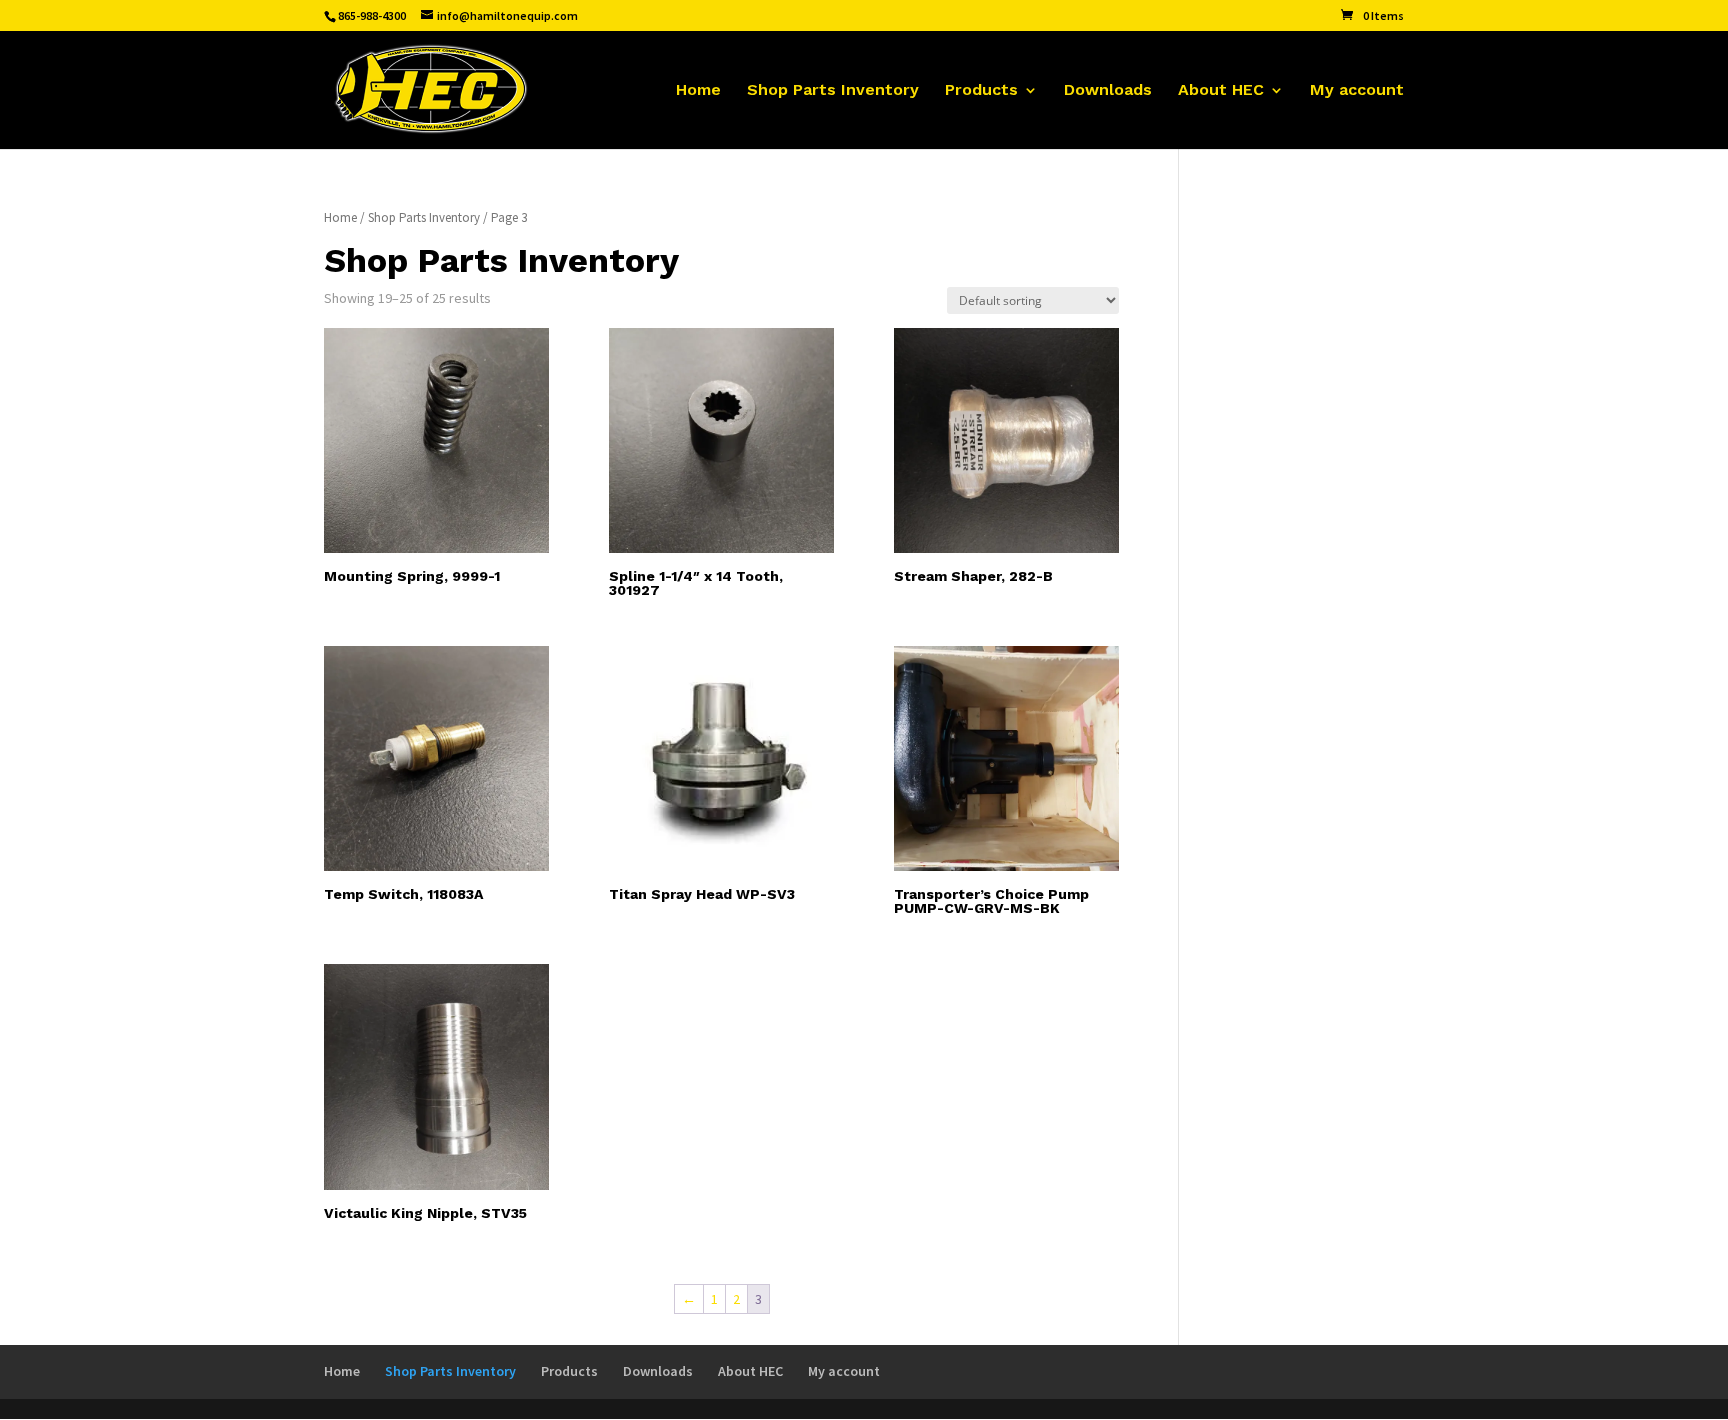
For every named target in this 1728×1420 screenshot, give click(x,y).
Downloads (1108, 91)
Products (981, 91)
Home (698, 91)
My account (1357, 91)
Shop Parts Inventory (833, 91)
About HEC (1221, 91)
